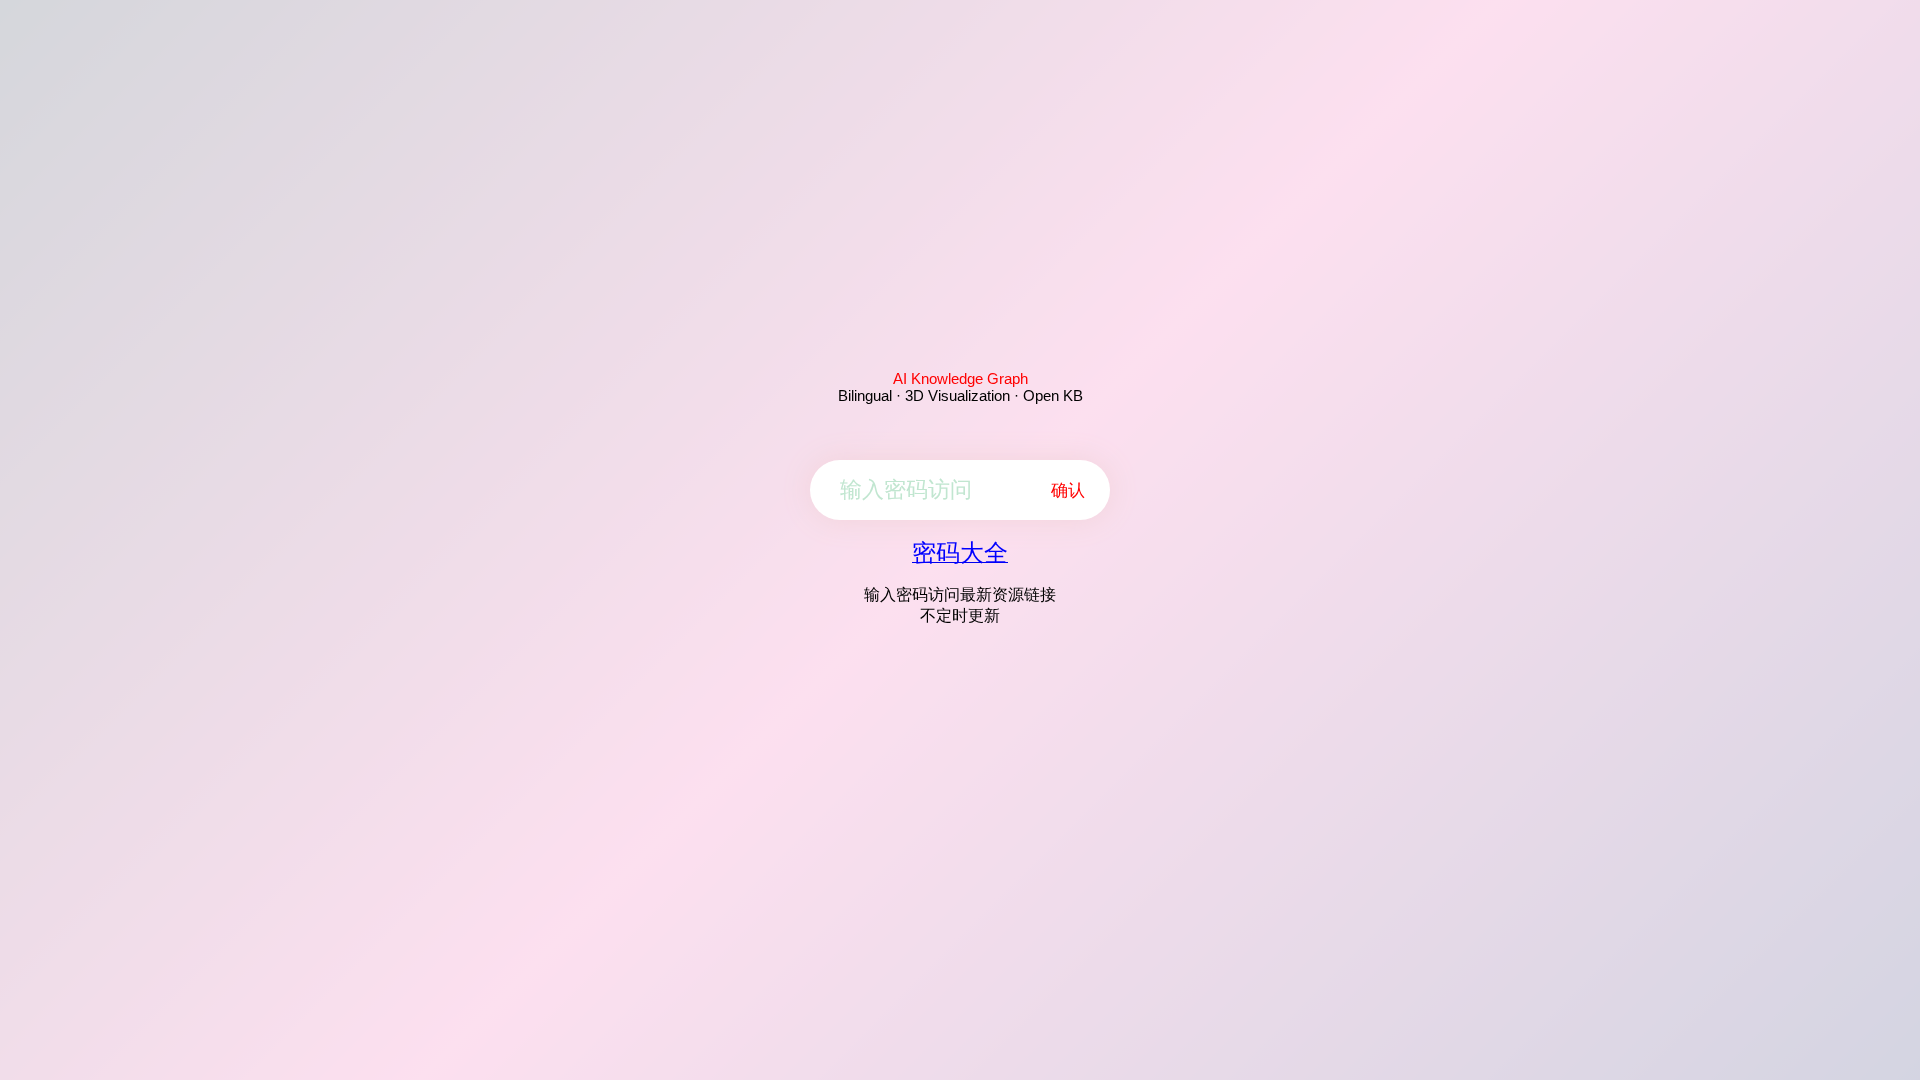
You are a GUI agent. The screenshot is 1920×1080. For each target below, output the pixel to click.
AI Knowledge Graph (960, 378)
